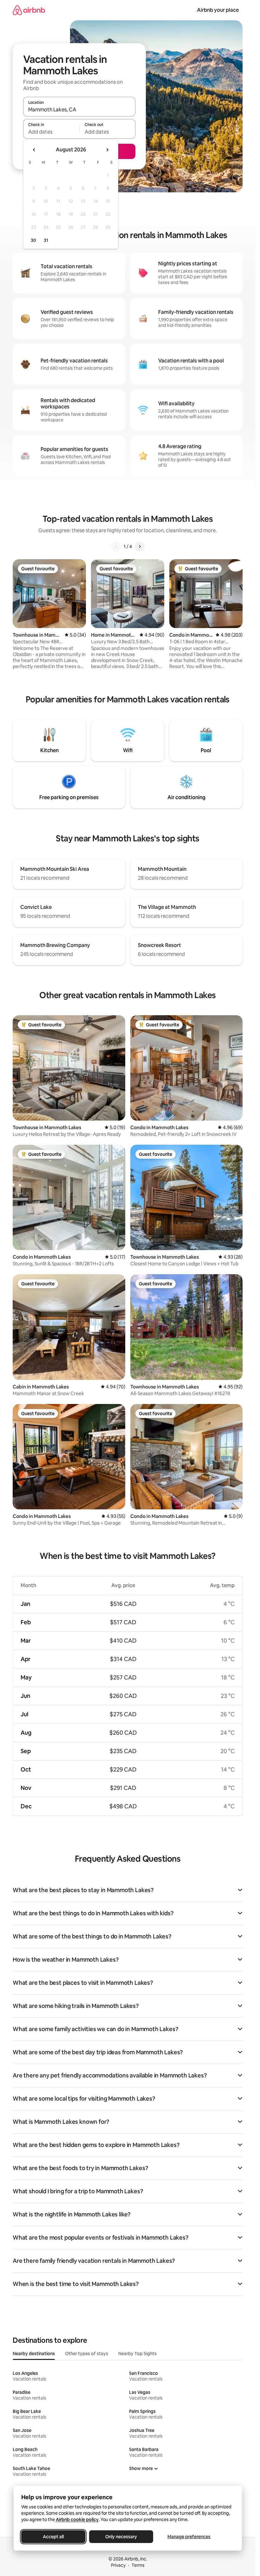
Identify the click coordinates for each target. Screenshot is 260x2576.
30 (33, 240)
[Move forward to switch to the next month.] (107, 150)
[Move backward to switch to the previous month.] (34, 150)
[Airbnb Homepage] (29, 10)
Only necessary (121, 2537)
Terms (138, 2565)
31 (46, 240)
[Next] (140, 546)
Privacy (118, 2565)
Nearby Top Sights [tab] (137, 2354)
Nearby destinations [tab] (34, 2354)
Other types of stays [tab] (87, 2354)
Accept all (53, 2537)
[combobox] (79, 109)
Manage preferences (189, 2537)
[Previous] (116, 546)
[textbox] (51, 132)
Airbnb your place (218, 10)
